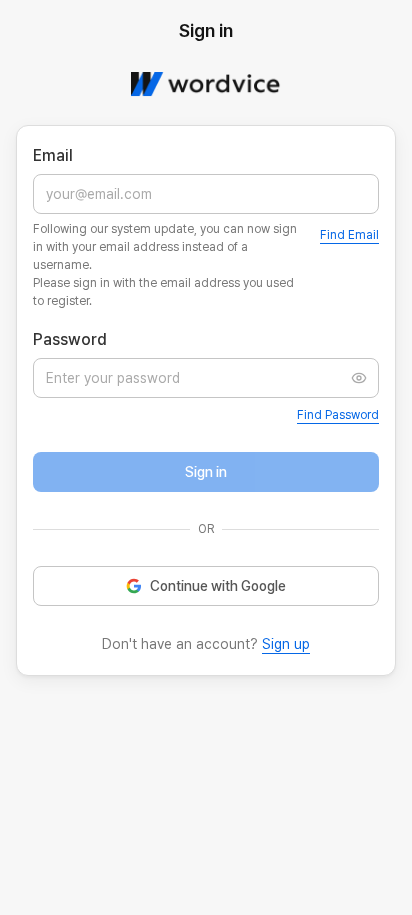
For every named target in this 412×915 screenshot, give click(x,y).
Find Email (349, 235)
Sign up (286, 644)
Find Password (338, 415)
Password (70, 339)
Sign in (206, 472)
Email (53, 155)
